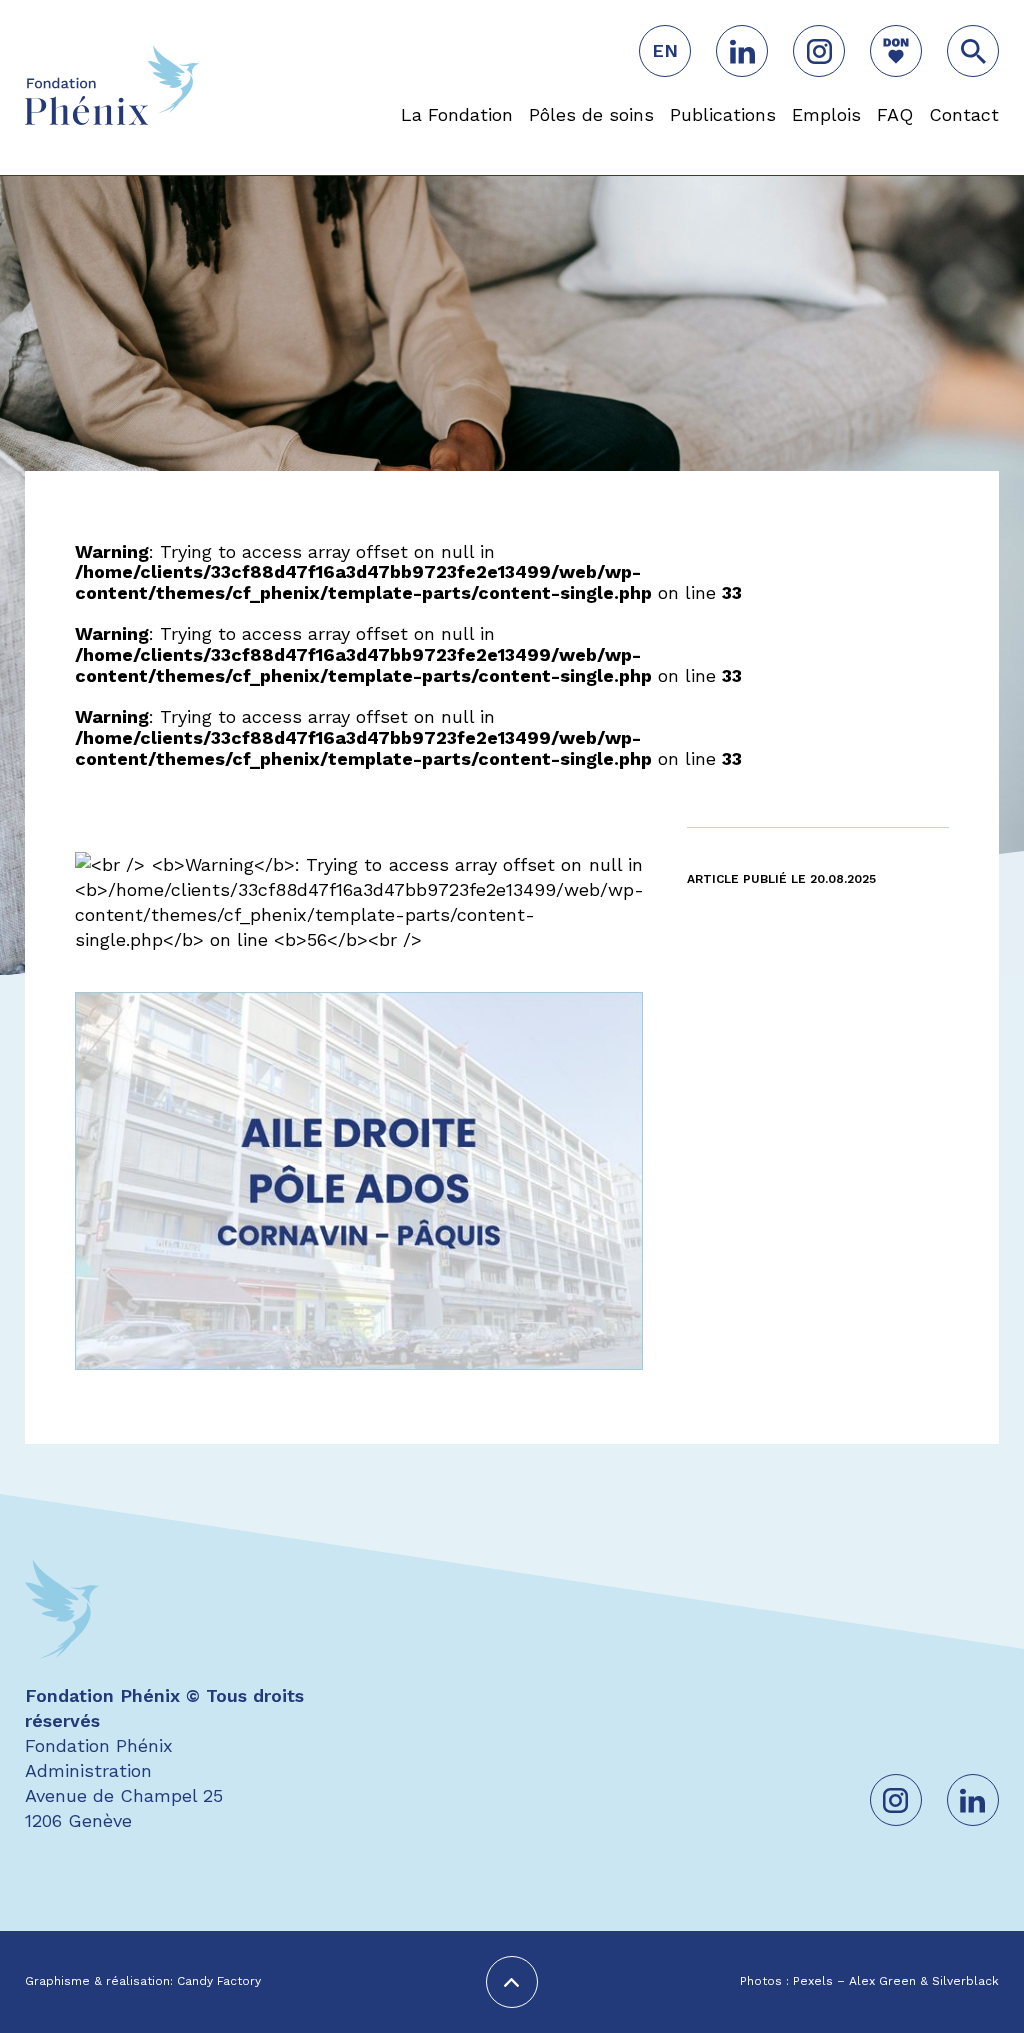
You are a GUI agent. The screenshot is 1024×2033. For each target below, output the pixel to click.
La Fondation (457, 114)
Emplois (826, 114)
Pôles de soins (591, 114)
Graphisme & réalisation (97, 1981)
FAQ (895, 114)
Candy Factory (219, 1981)
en (665, 50)
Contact (964, 114)
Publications (723, 114)
